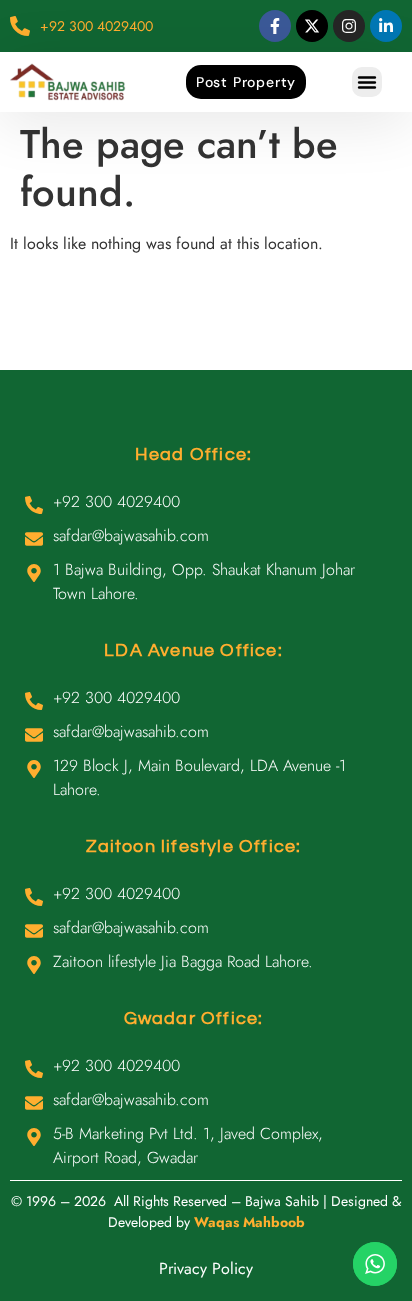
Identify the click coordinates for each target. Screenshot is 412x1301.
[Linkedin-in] (386, 26)
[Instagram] (349, 26)
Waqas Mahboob (249, 1222)
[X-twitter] (312, 26)
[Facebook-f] (275, 26)
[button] (367, 82)
